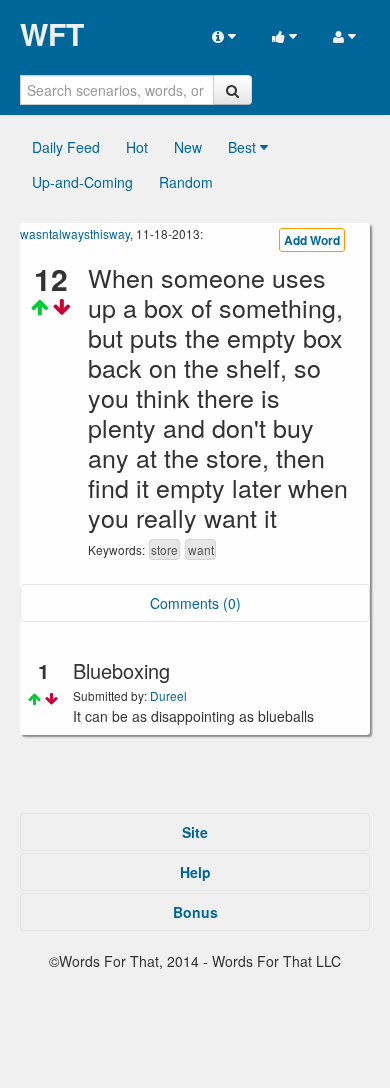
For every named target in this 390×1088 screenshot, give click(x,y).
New (188, 147)
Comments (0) (195, 603)
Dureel (168, 695)
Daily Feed (66, 147)
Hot (137, 147)
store (164, 549)
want (201, 549)
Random (186, 182)
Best (244, 147)
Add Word (312, 240)
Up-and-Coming (82, 182)
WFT (52, 34)
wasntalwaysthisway (75, 233)
